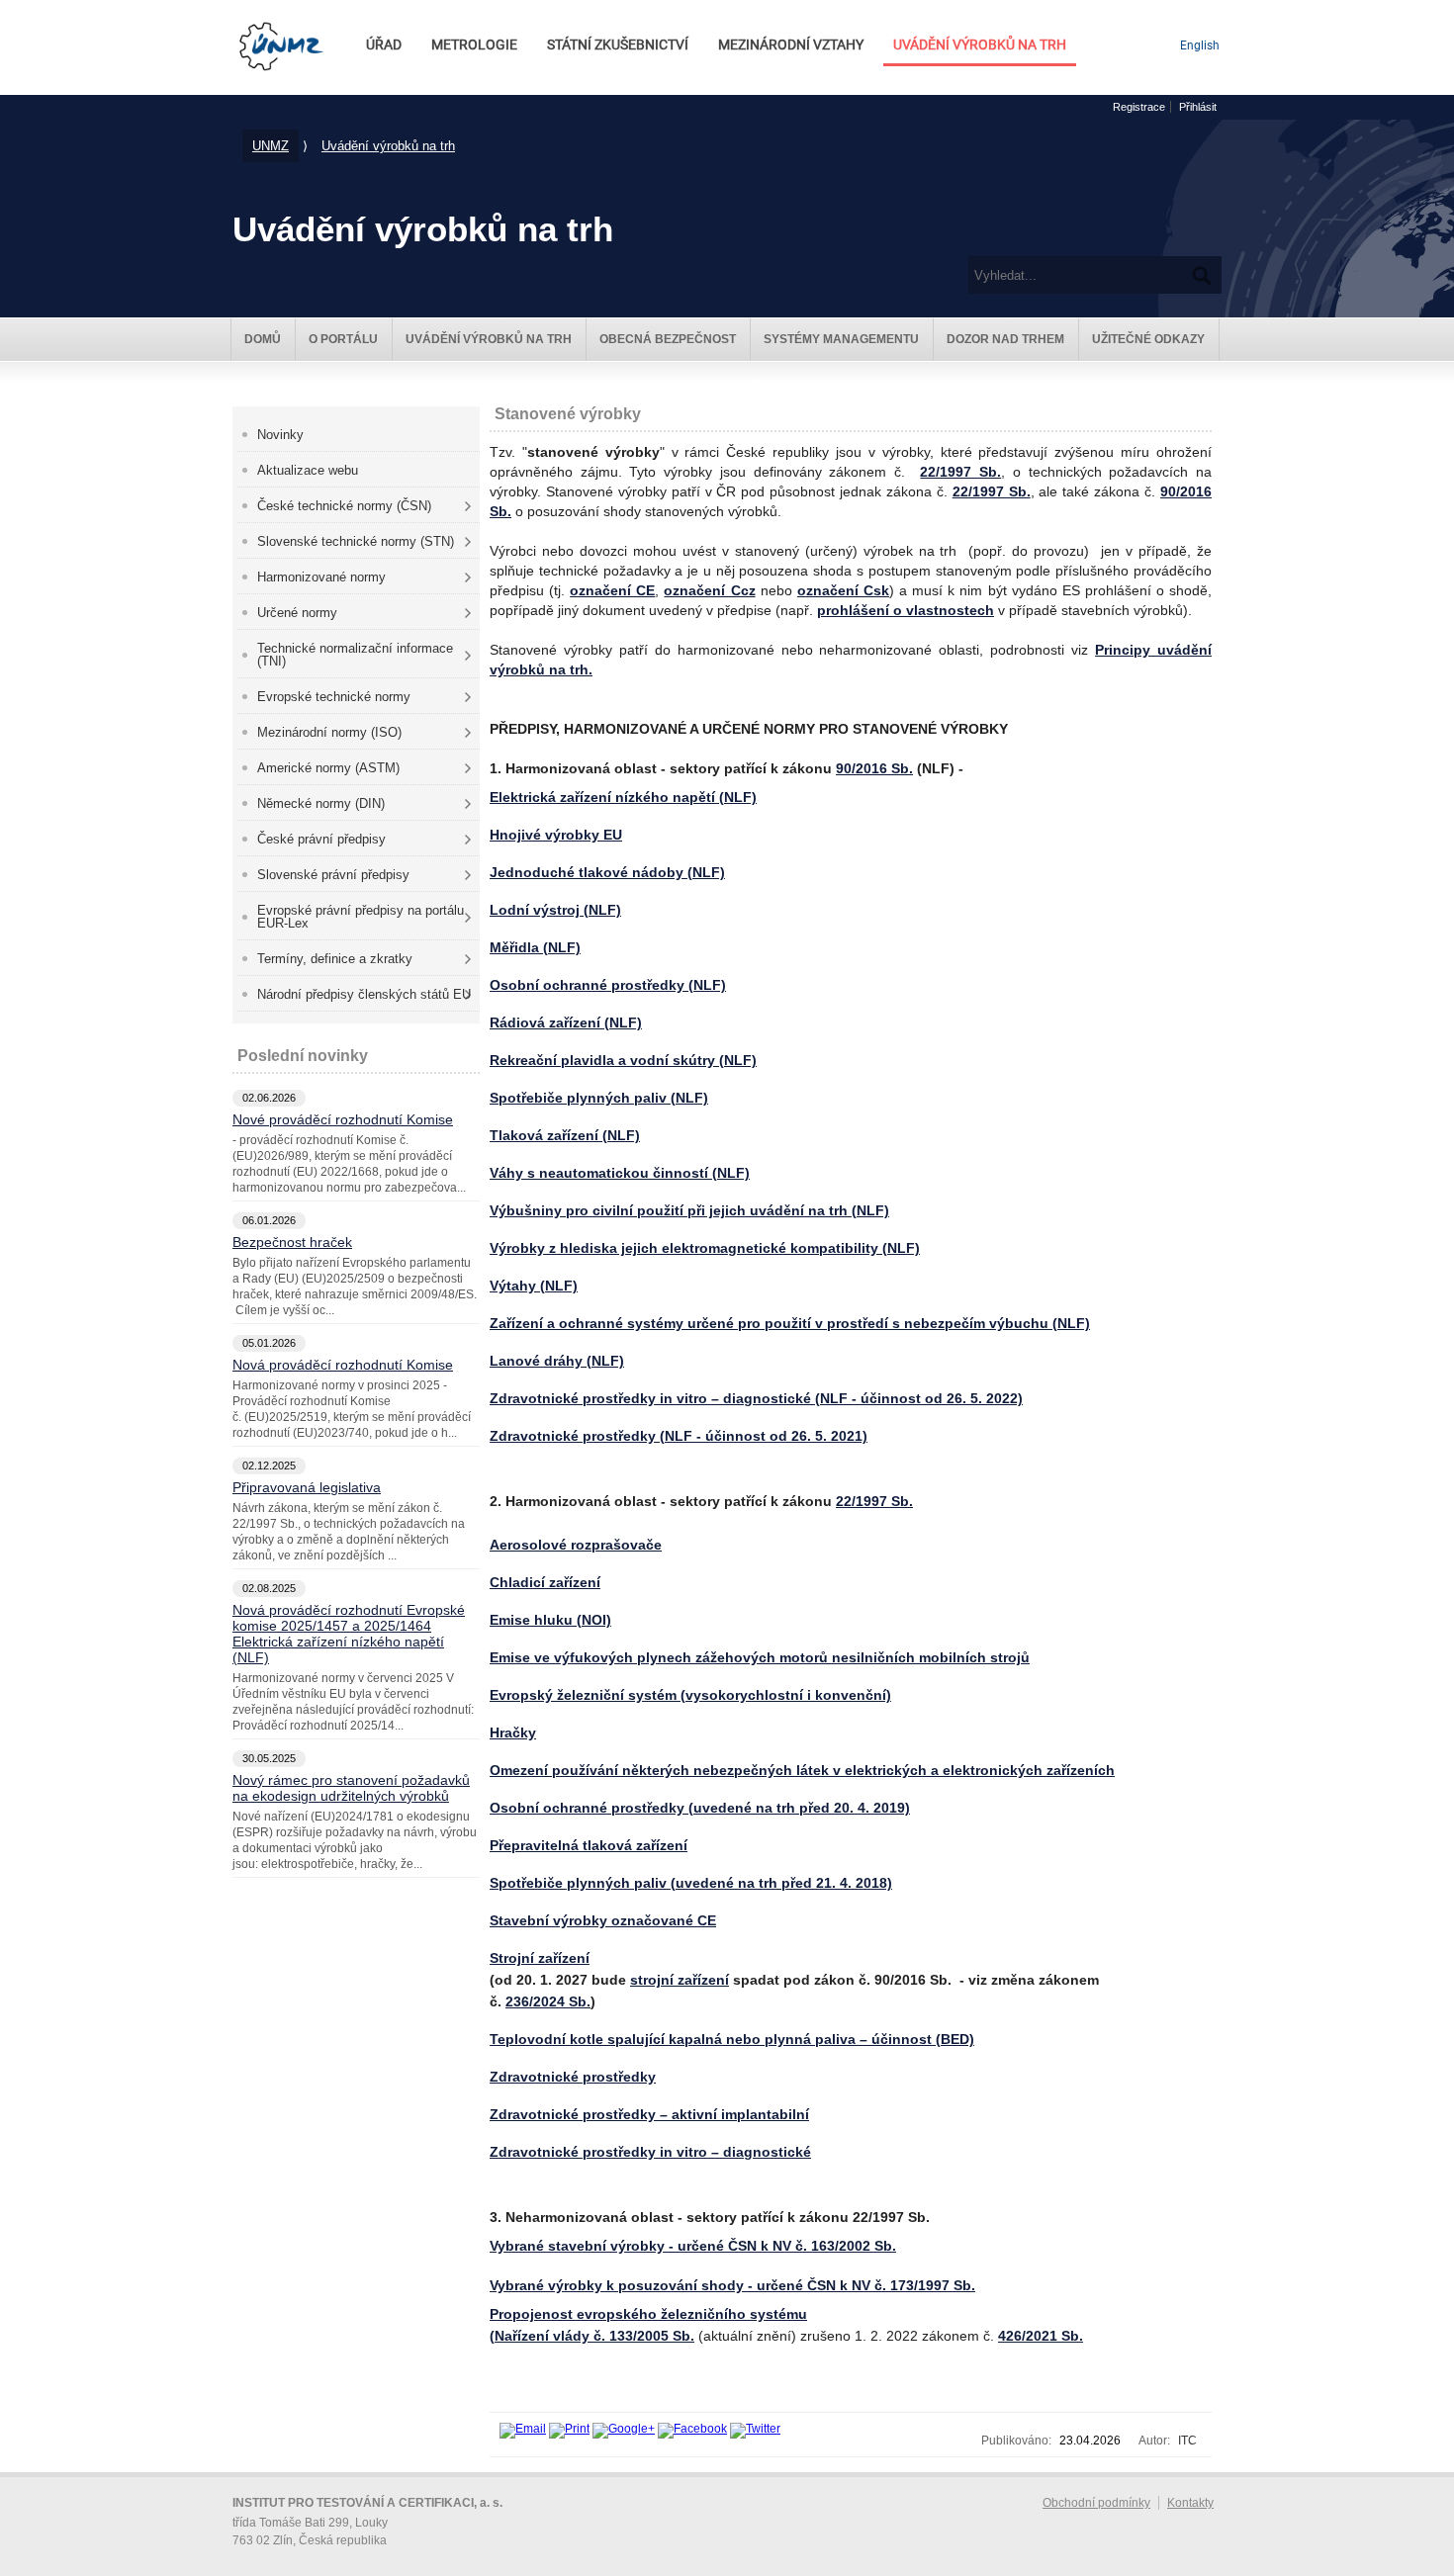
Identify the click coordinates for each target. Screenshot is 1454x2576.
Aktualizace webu (308, 470)
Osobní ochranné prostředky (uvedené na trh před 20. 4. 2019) (700, 1808)
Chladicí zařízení (545, 1582)
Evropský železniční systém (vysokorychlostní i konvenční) (690, 1695)
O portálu (343, 339)
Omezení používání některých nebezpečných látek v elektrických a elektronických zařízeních (802, 1770)
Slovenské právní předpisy (333, 875)
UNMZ (271, 146)
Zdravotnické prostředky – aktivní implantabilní (649, 2114)
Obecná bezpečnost (668, 339)
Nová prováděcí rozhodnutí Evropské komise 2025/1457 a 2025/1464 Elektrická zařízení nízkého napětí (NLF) (349, 1634)
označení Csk (843, 590)
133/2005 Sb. (652, 2336)
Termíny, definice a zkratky (335, 959)
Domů (263, 339)
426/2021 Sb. (1041, 2336)
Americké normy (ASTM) (328, 768)
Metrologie (474, 45)
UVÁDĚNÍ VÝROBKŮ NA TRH (980, 45)
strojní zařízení (680, 1980)
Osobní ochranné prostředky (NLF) (608, 985)
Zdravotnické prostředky (573, 2077)
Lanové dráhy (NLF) (557, 1361)
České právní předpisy (321, 839)
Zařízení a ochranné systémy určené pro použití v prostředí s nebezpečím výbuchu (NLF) (790, 1323)
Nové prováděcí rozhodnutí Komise (343, 1119)
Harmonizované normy (321, 577)
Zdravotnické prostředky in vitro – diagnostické (650, 2152)
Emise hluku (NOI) (550, 1620)
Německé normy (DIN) (321, 803)
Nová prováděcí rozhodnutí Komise (343, 1365)
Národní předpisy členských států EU (364, 994)
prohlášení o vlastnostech (906, 610)
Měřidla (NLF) (535, 947)
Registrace (1139, 107)
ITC (1187, 2441)
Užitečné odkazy (1148, 339)
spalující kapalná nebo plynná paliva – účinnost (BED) (732, 2039)
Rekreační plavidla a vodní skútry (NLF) (623, 1060)
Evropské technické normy (334, 697)
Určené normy (297, 613)
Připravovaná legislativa (307, 1487)
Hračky (513, 1732)
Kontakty (1190, 2503)
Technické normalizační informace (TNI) (355, 655)
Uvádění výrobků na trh (388, 146)
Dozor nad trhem (1005, 339)
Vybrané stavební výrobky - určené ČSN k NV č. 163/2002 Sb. (693, 2246)
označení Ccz (709, 590)
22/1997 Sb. (960, 472)
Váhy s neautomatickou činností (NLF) (620, 1173)
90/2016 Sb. (874, 768)
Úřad (384, 45)
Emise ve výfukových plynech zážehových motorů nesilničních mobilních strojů (760, 1657)
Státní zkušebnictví (618, 45)
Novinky (280, 435)
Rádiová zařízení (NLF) (566, 1022)
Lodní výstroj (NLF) (555, 910)
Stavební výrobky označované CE (603, 1920)
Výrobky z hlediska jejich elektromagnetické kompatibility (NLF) (705, 1248)
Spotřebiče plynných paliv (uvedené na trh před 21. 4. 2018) (691, 1883)
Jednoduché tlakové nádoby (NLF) (607, 872)
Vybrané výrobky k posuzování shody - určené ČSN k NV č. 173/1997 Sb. (732, 2285)
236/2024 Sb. (548, 2001)
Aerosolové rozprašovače (576, 1545)
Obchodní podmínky (1096, 2503)
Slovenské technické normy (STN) (356, 541)
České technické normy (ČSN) (344, 506)
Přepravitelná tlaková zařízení (589, 1845)
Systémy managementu (841, 339)
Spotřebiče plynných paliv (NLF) (599, 1098)
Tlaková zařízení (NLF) (565, 1135)
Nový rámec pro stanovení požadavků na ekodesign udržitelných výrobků (351, 1788)
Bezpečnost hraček (292, 1242)
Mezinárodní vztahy (791, 45)
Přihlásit (1198, 107)
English (1200, 45)
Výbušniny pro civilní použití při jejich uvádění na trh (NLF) (689, 1210)
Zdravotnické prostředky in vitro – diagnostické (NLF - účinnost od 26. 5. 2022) (756, 1398)
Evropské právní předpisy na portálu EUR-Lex (361, 917)
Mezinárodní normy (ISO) (329, 732)
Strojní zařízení (540, 1958)
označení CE (612, 590)
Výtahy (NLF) (534, 1286)
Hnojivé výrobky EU (556, 835)
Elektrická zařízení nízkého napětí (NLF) (623, 797)
